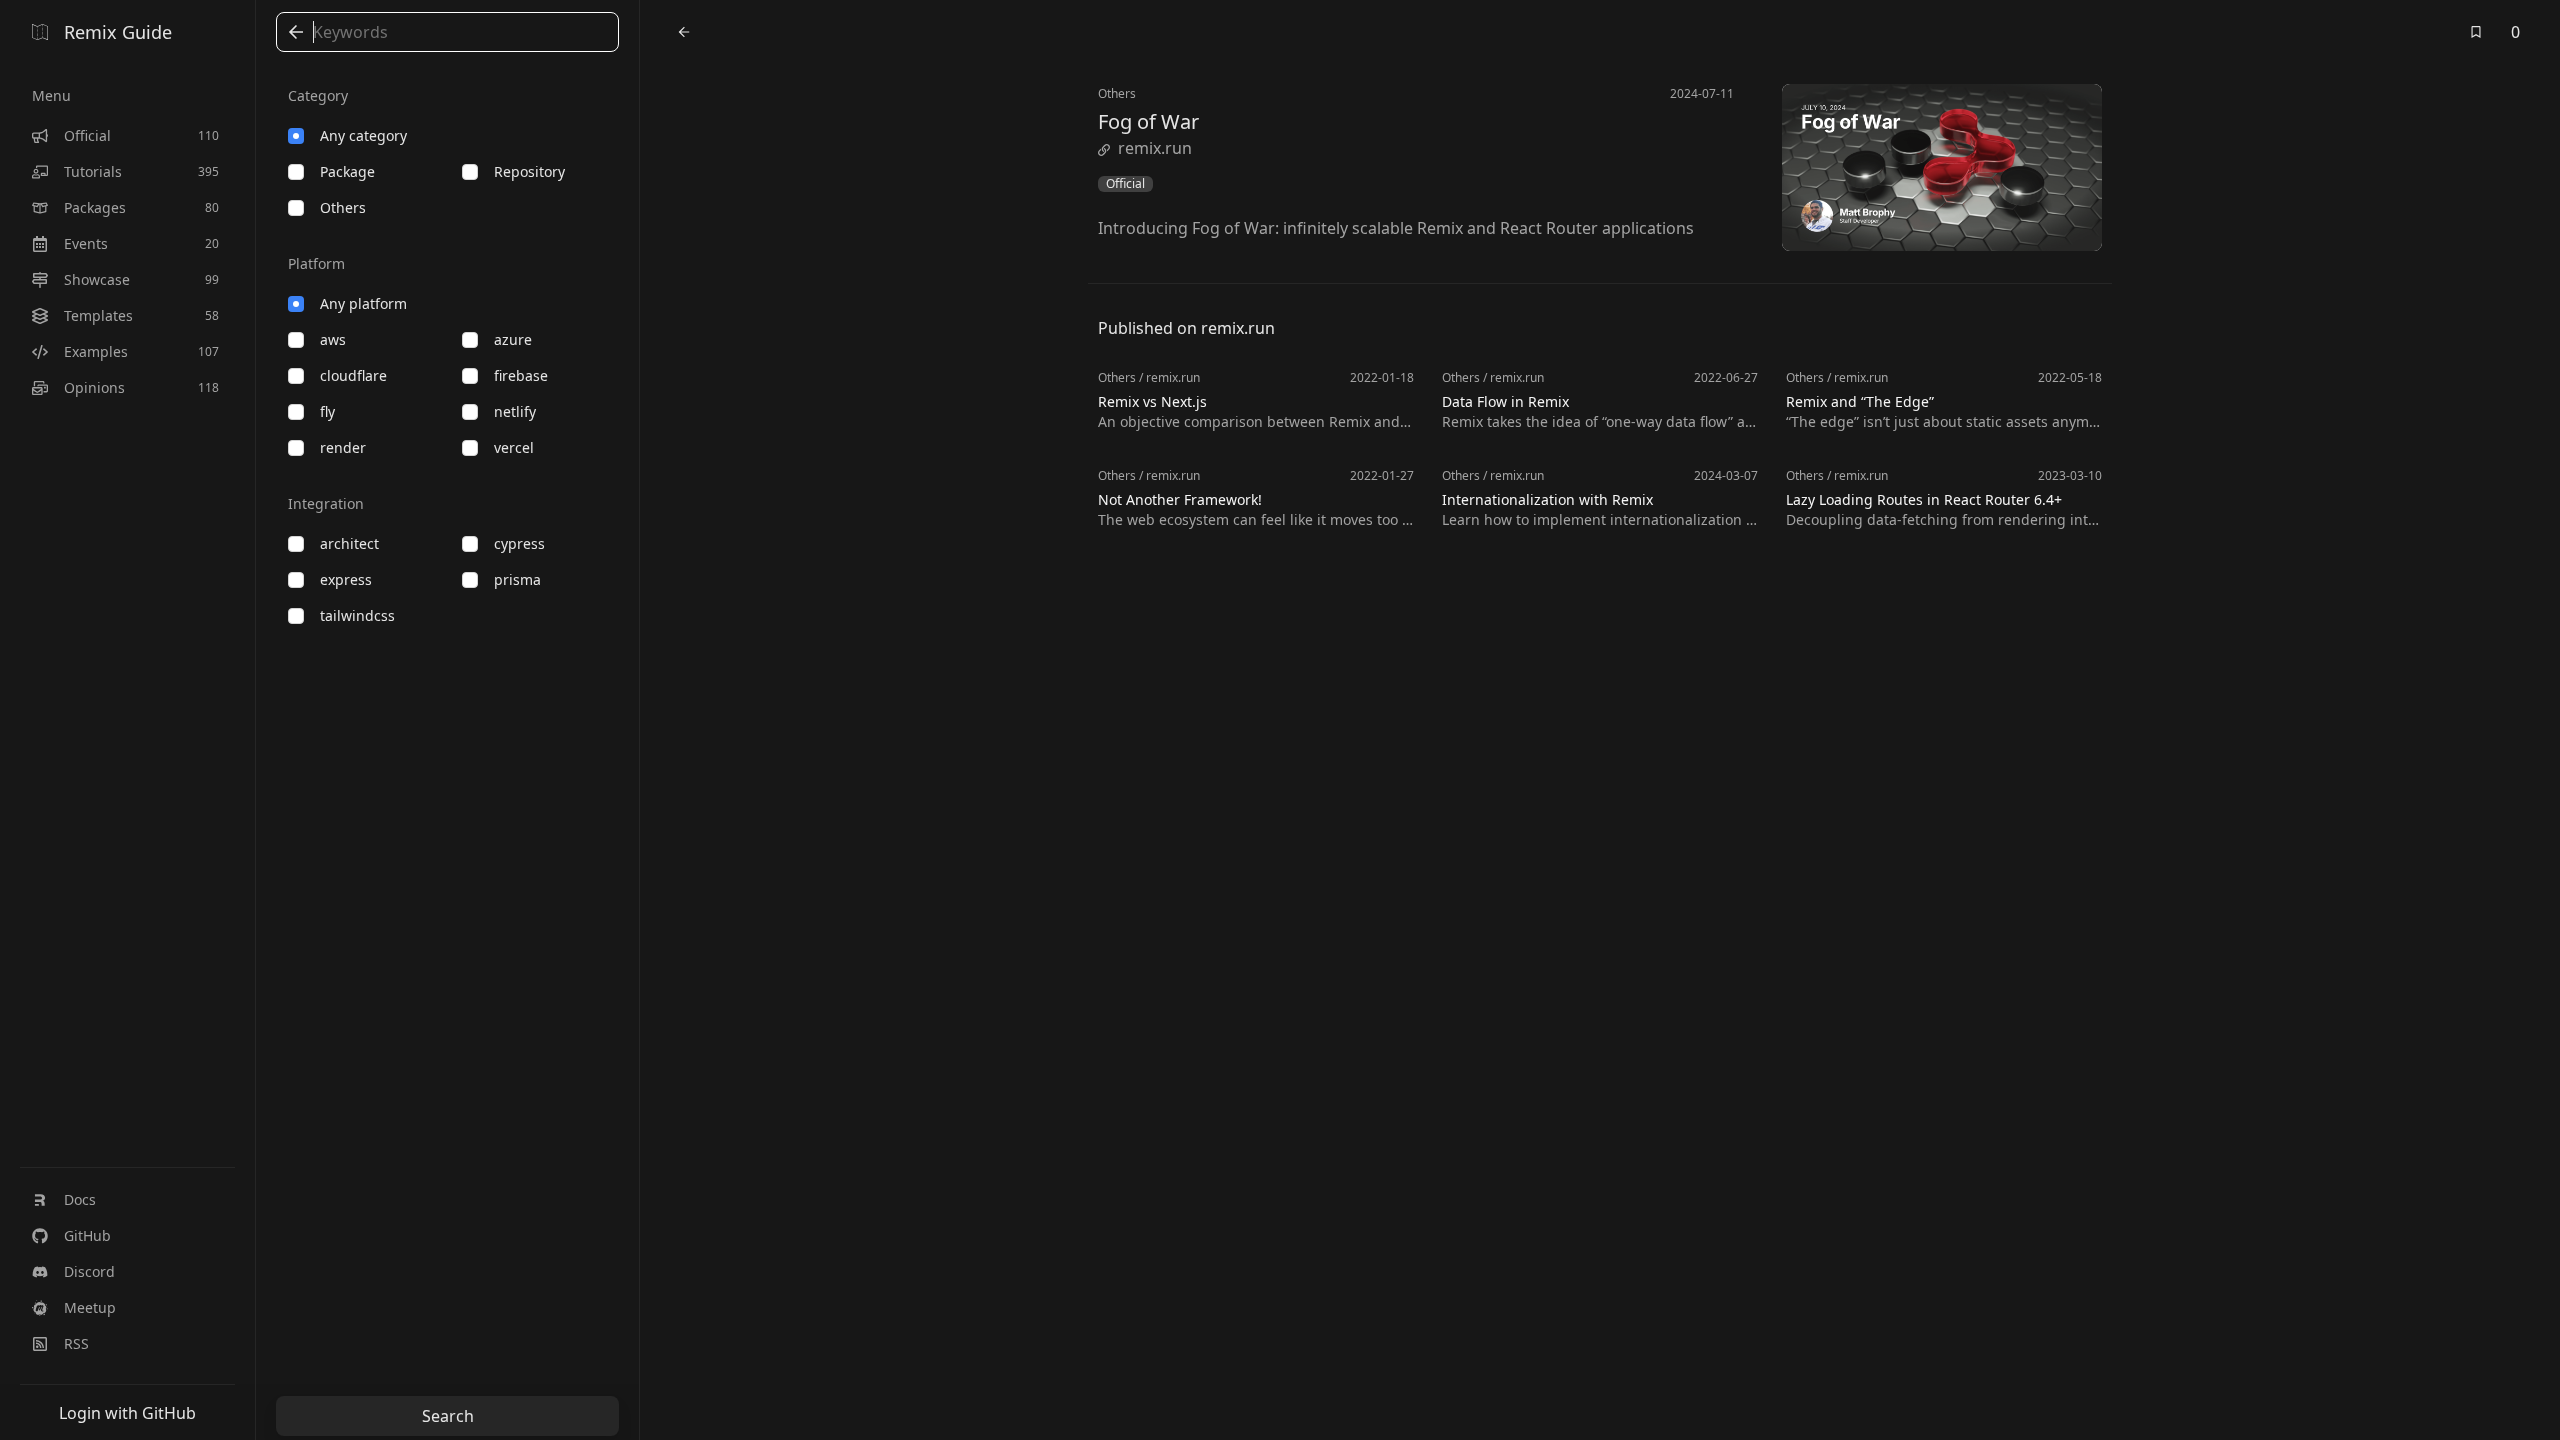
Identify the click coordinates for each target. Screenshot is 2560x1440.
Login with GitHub (127, 1413)
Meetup (90, 1307)
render (343, 447)
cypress (519, 543)
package (347, 171)
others (343, 207)
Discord (89, 1271)
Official (1125, 184)
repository (529, 171)
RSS (76, 1343)
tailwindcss (357, 615)
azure (513, 339)
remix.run (1155, 148)
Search (448, 1416)
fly (327, 411)
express (346, 579)
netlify (515, 411)
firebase (521, 375)
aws (333, 339)
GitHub (87, 1235)
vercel (514, 447)
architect (349, 543)
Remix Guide (118, 32)
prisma (517, 579)
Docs (80, 1199)
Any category (363, 135)
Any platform (363, 303)
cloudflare (353, 375)
